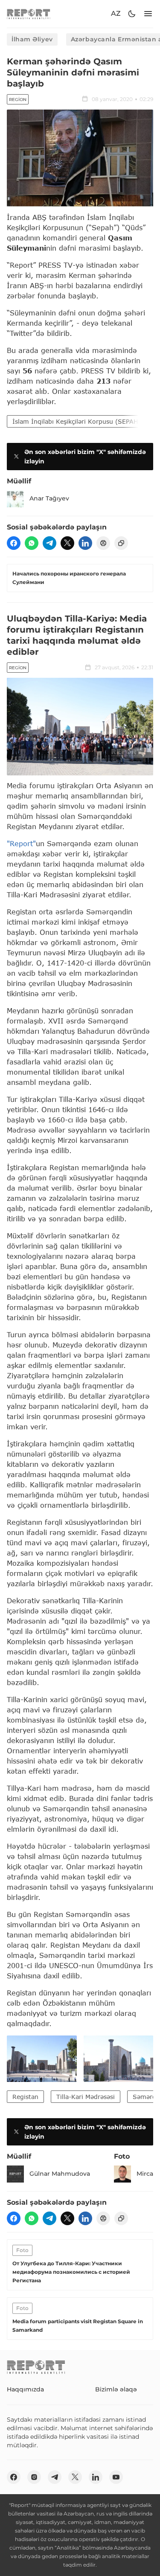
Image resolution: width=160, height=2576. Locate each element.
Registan (25, 2097)
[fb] (14, 543)
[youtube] (116, 2477)
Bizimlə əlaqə (116, 2389)
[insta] (34, 2477)
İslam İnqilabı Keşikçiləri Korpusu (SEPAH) (77, 421)
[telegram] (49, 543)
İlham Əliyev (32, 39)
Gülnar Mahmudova (60, 2174)
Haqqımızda (25, 2389)
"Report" (21, 843)
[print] (103, 543)
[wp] (32, 543)
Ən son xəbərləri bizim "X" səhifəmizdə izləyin (85, 457)
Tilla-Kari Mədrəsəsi (86, 2097)
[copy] (121, 543)
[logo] (29, 14)
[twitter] (67, 543)
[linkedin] (85, 543)
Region (18, 100)
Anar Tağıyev (49, 498)
